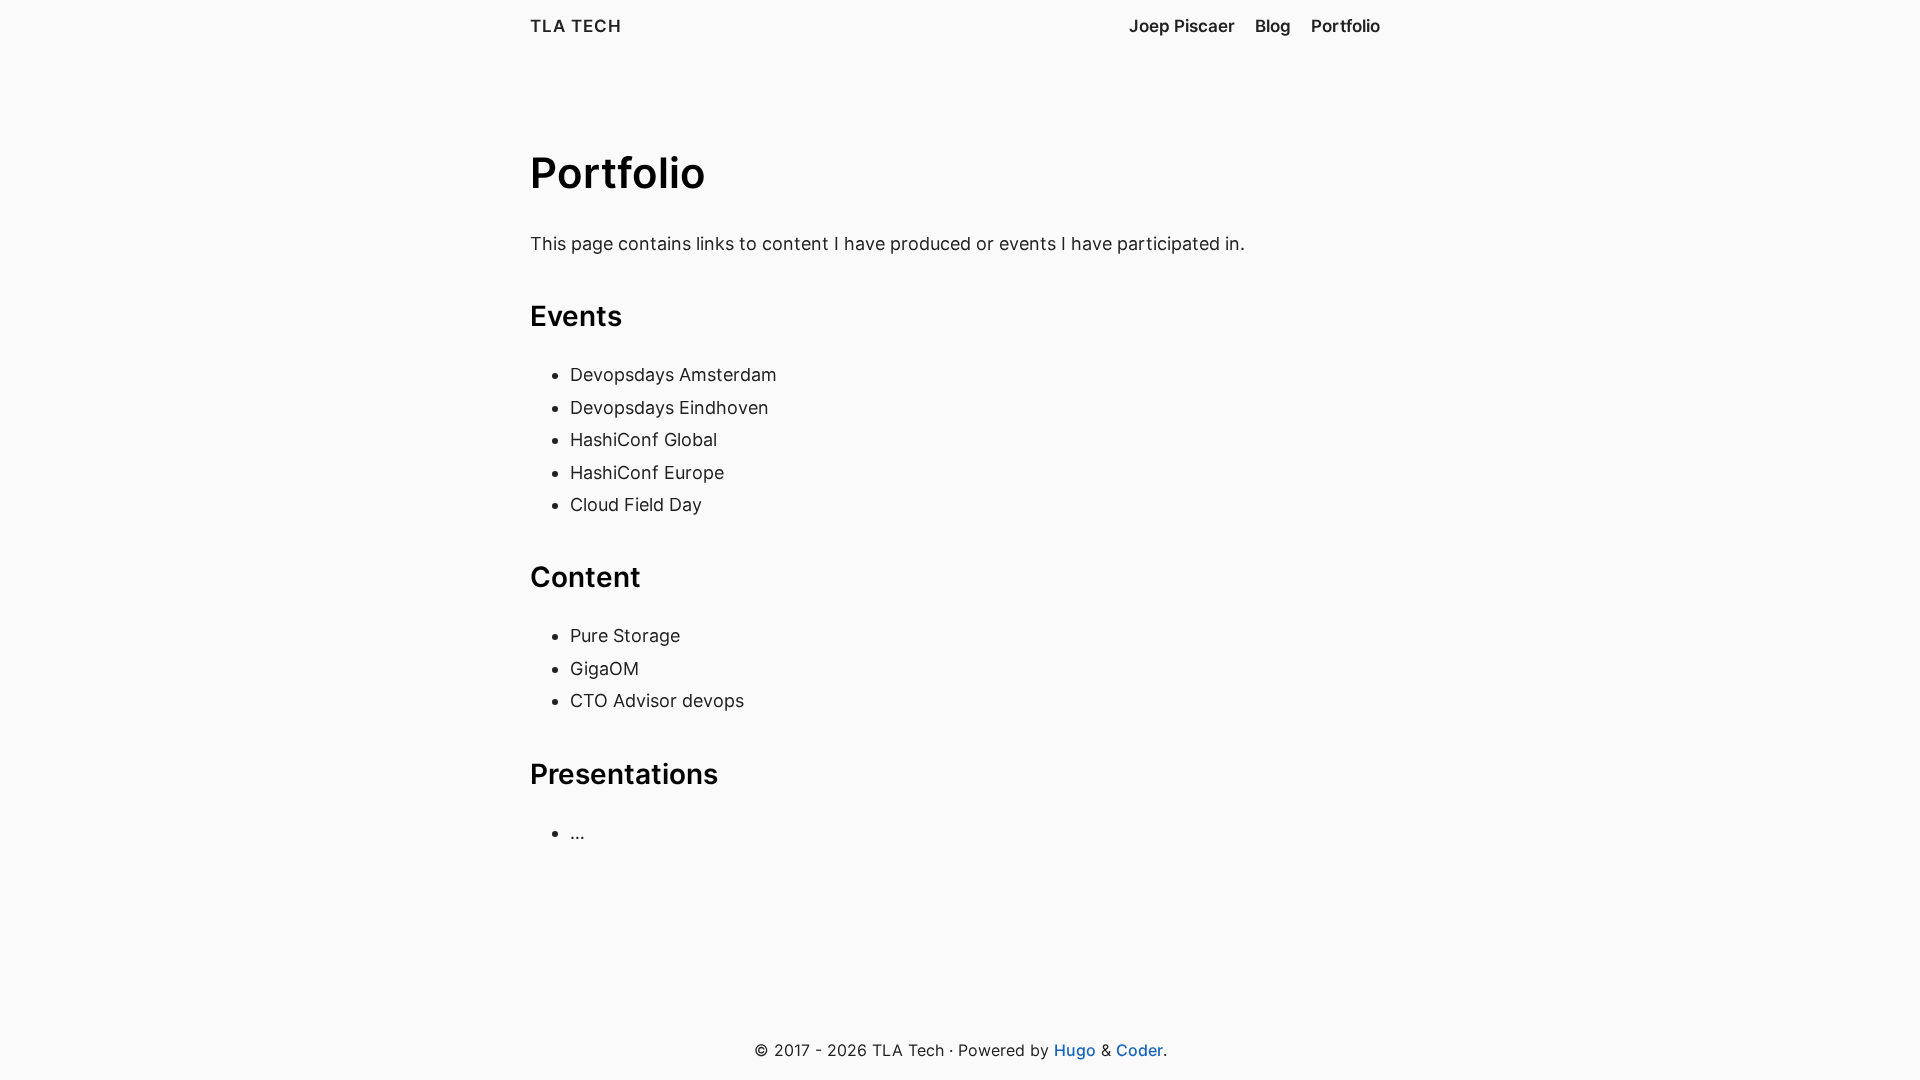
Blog (1273, 26)
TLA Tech (576, 26)
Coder (1139, 1050)
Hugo (1075, 1050)
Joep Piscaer (1182, 26)
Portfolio (1345, 26)
